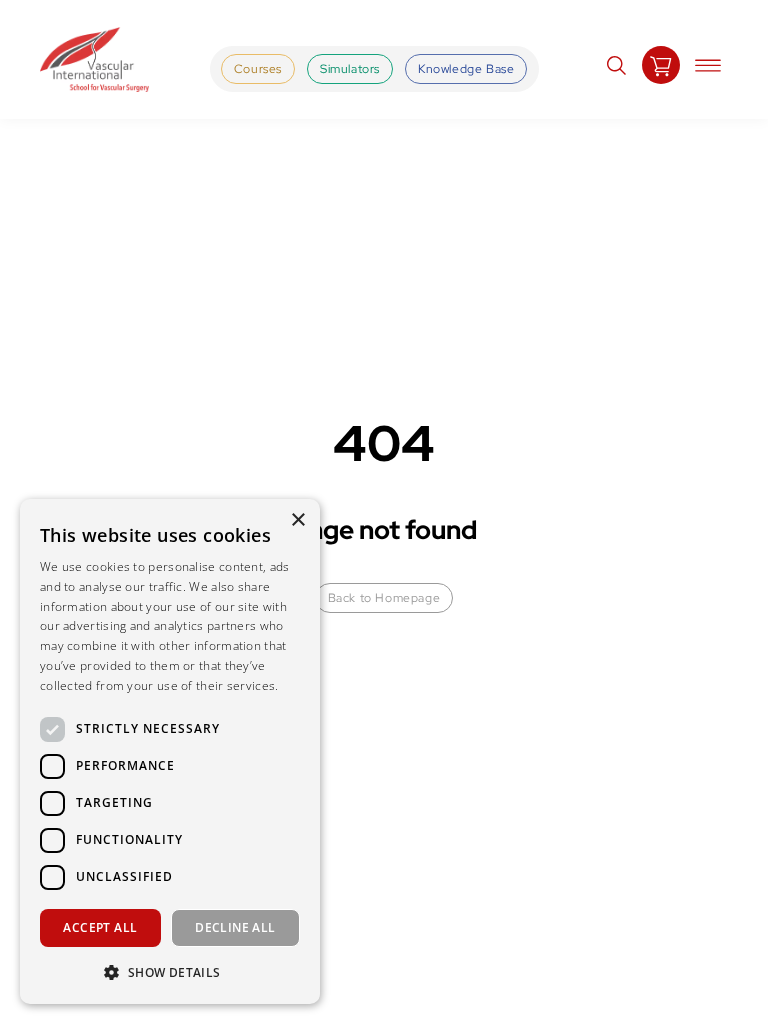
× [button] (297, 520)
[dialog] (170, 751)
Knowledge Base (466, 69)
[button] (170, 972)
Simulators (350, 69)
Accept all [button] (100, 927)
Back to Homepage (384, 598)
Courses (258, 69)
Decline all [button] (235, 927)
